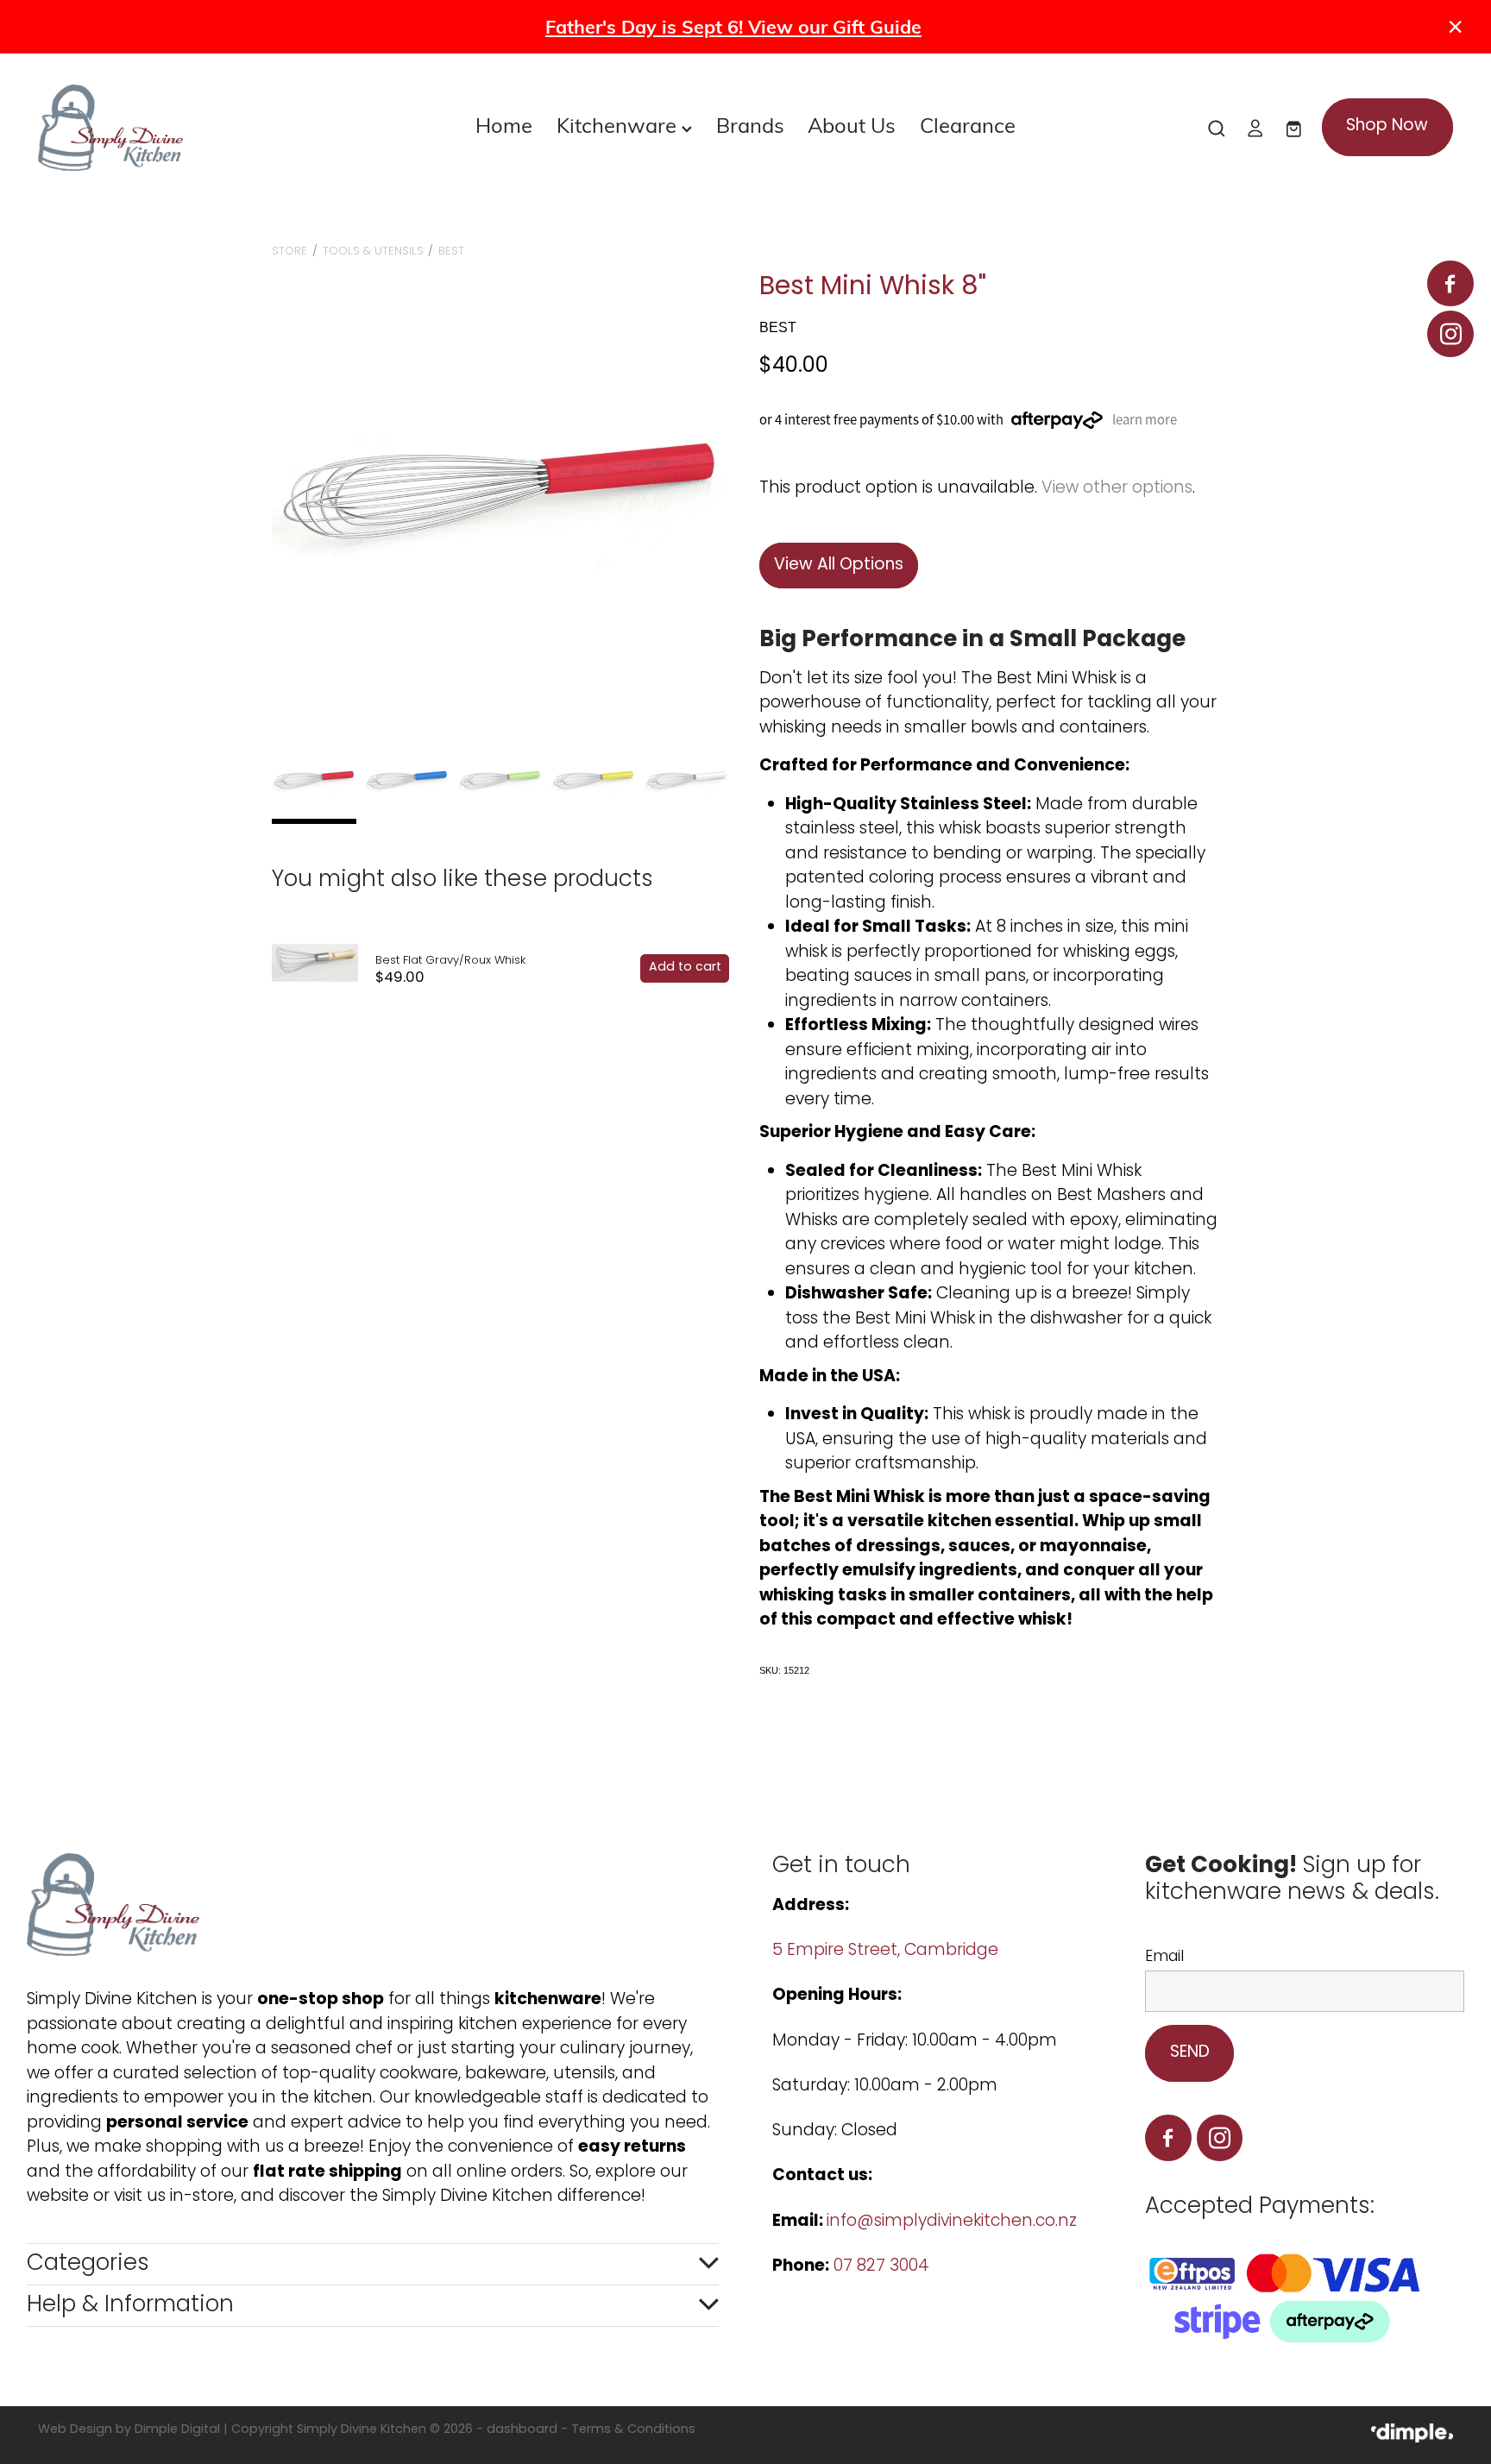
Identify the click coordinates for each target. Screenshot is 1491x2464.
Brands (750, 124)
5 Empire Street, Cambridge (887, 1951)
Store (289, 251)
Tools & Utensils (373, 251)
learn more (1145, 420)
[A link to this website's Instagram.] (1450, 333)
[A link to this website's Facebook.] (1450, 283)
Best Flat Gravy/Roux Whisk (450, 961)
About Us (852, 124)
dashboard (522, 2430)
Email (1164, 1958)
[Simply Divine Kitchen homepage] (179, 128)
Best (451, 251)
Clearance (968, 124)
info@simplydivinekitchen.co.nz (952, 2222)
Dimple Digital (177, 2430)
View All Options (839, 566)
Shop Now (1387, 126)
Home (504, 124)
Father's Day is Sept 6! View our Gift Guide (733, 26)
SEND (1190, 2053)
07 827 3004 (881, 2267)
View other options (1117, 489)
